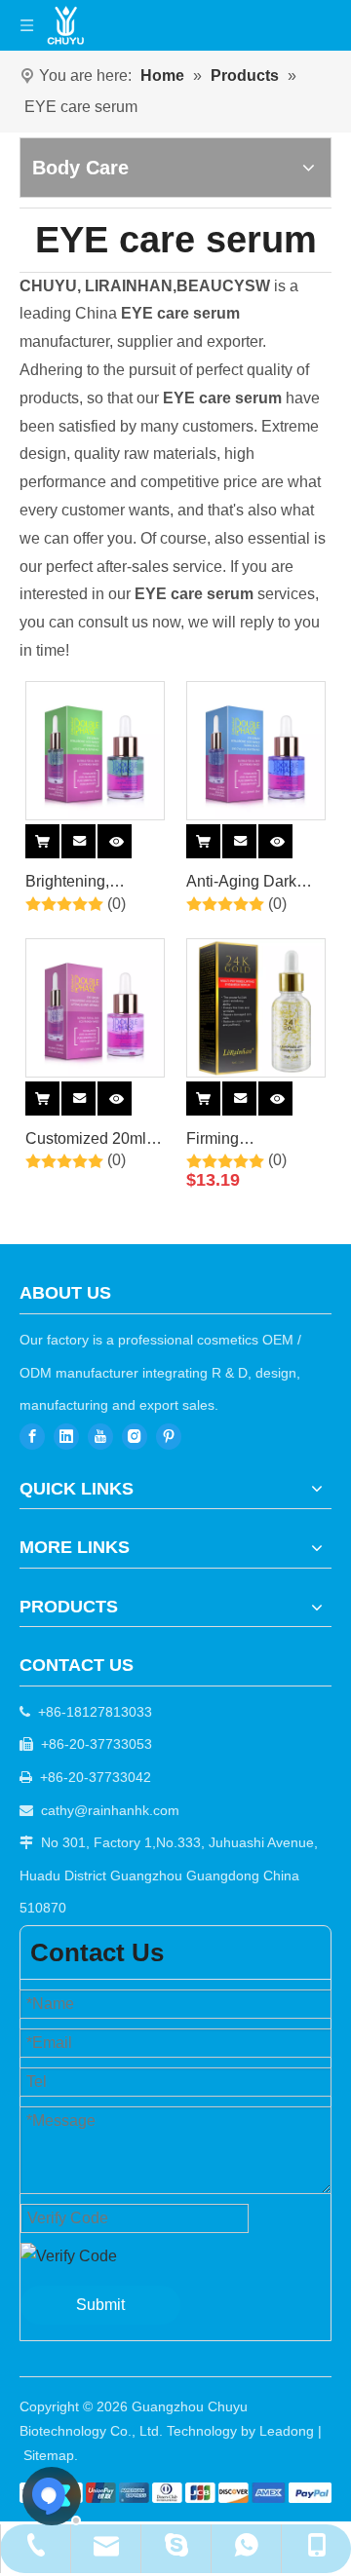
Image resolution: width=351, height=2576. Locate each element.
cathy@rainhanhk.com (110, 1810)
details (130, 837)
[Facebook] (32, 1437)
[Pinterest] (169, 1437)
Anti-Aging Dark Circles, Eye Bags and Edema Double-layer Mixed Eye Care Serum (256, 885)
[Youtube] (100, 1437)
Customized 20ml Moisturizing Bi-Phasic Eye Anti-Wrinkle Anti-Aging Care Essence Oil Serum (90, 1142)
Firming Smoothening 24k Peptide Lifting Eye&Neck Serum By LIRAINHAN (248, 1142)
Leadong (287, 2431)
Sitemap (49, 2455)
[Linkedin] (66, 1437)
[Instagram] (135, 1437)
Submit (100, 2305)
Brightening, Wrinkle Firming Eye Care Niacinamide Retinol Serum (80, 885)
